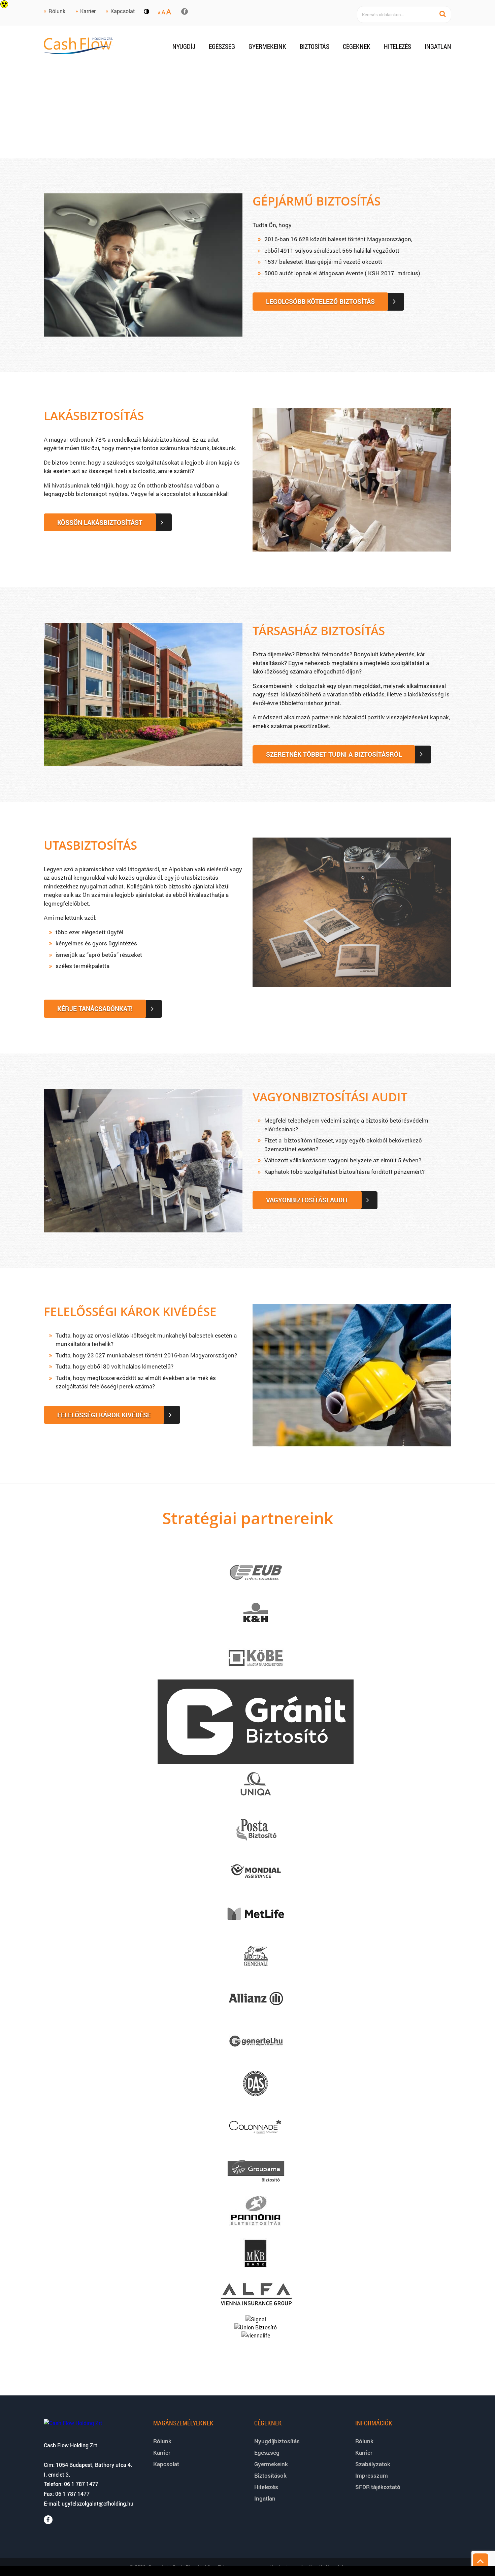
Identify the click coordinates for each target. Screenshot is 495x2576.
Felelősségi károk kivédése (130, 1311)
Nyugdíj (184, 46)
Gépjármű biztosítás (317, 201)
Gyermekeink (267, 46)
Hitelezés (398, 46)
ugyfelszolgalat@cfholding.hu (97, 2503)
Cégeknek (357, 46)
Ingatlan (438, 46)
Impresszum (372, 2475)
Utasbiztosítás (90, 845)
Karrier (88, 11)
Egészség (222, 46)
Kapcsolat (123, 11)
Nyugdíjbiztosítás (277, 2441)
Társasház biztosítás (319, 631)
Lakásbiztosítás (94, 416)
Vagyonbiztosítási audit (330, 1097)
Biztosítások (270, 2475)
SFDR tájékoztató (378, 2487)
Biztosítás (315, 46)
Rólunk (57, 11)
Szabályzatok (373, 2464)
